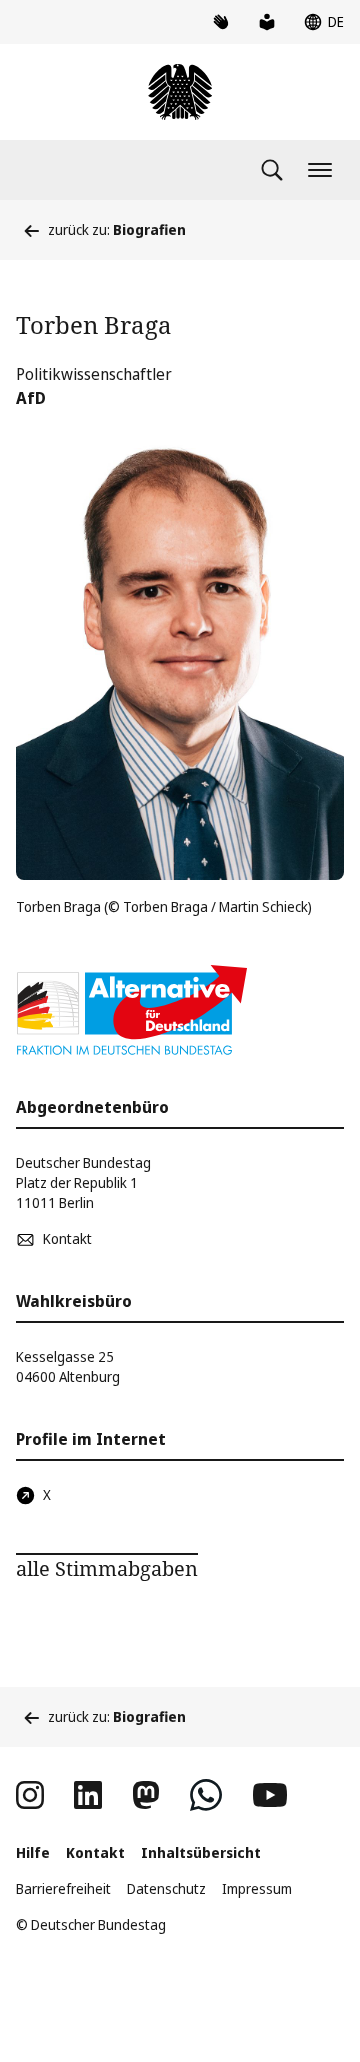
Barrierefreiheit (63, 1888)
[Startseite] (180, 92)
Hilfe (33, 1852)
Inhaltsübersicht (201, 1852)
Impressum (257, 1888)
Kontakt (95, 1852)
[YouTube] (270, 1795)
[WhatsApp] (206, 1795)
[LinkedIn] (88, 1795)
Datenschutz (166, 1888)
